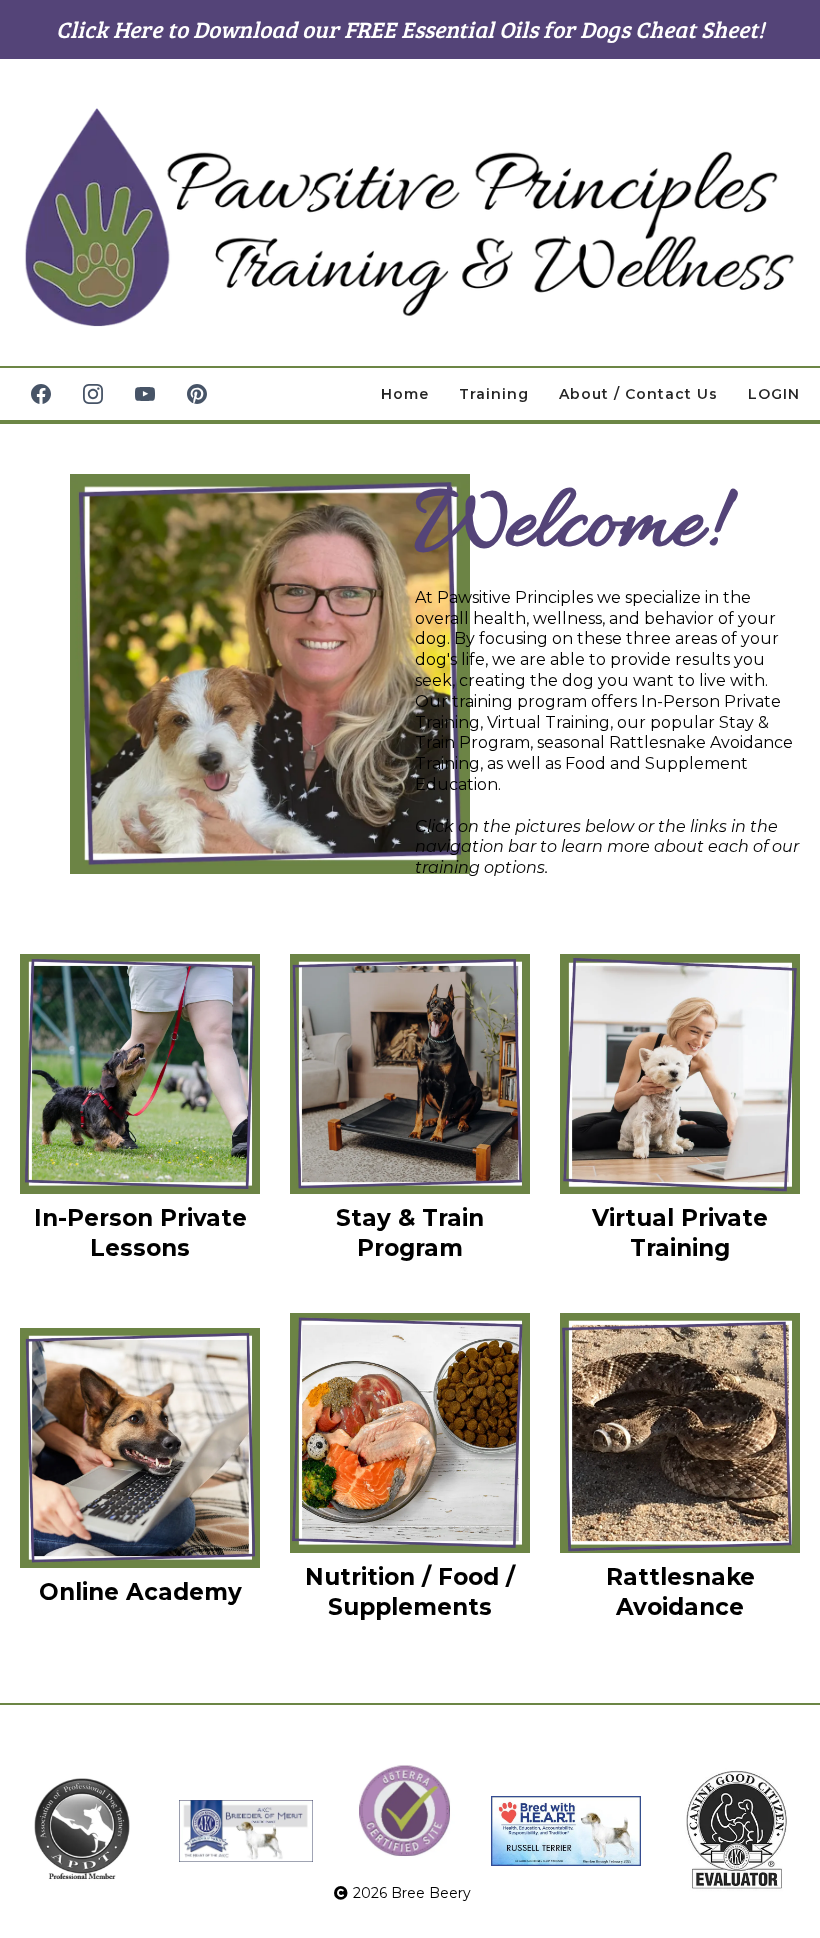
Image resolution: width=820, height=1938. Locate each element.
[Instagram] (93, 394)
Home (405, 394)
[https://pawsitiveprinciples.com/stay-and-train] (410, 1074)
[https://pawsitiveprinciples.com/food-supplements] (410, 1433)
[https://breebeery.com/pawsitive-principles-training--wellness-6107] (410, 217)
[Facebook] (41, 394)
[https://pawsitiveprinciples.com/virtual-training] (680, 1074)
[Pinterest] (197, 394)
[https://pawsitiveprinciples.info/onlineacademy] (140, 1448)
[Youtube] (145, 394)
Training (494, 394)
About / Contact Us (638, 394)
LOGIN (774, 394)
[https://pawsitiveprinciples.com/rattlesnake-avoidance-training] (680, 1433)
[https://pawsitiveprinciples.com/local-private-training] (140, 1074)
